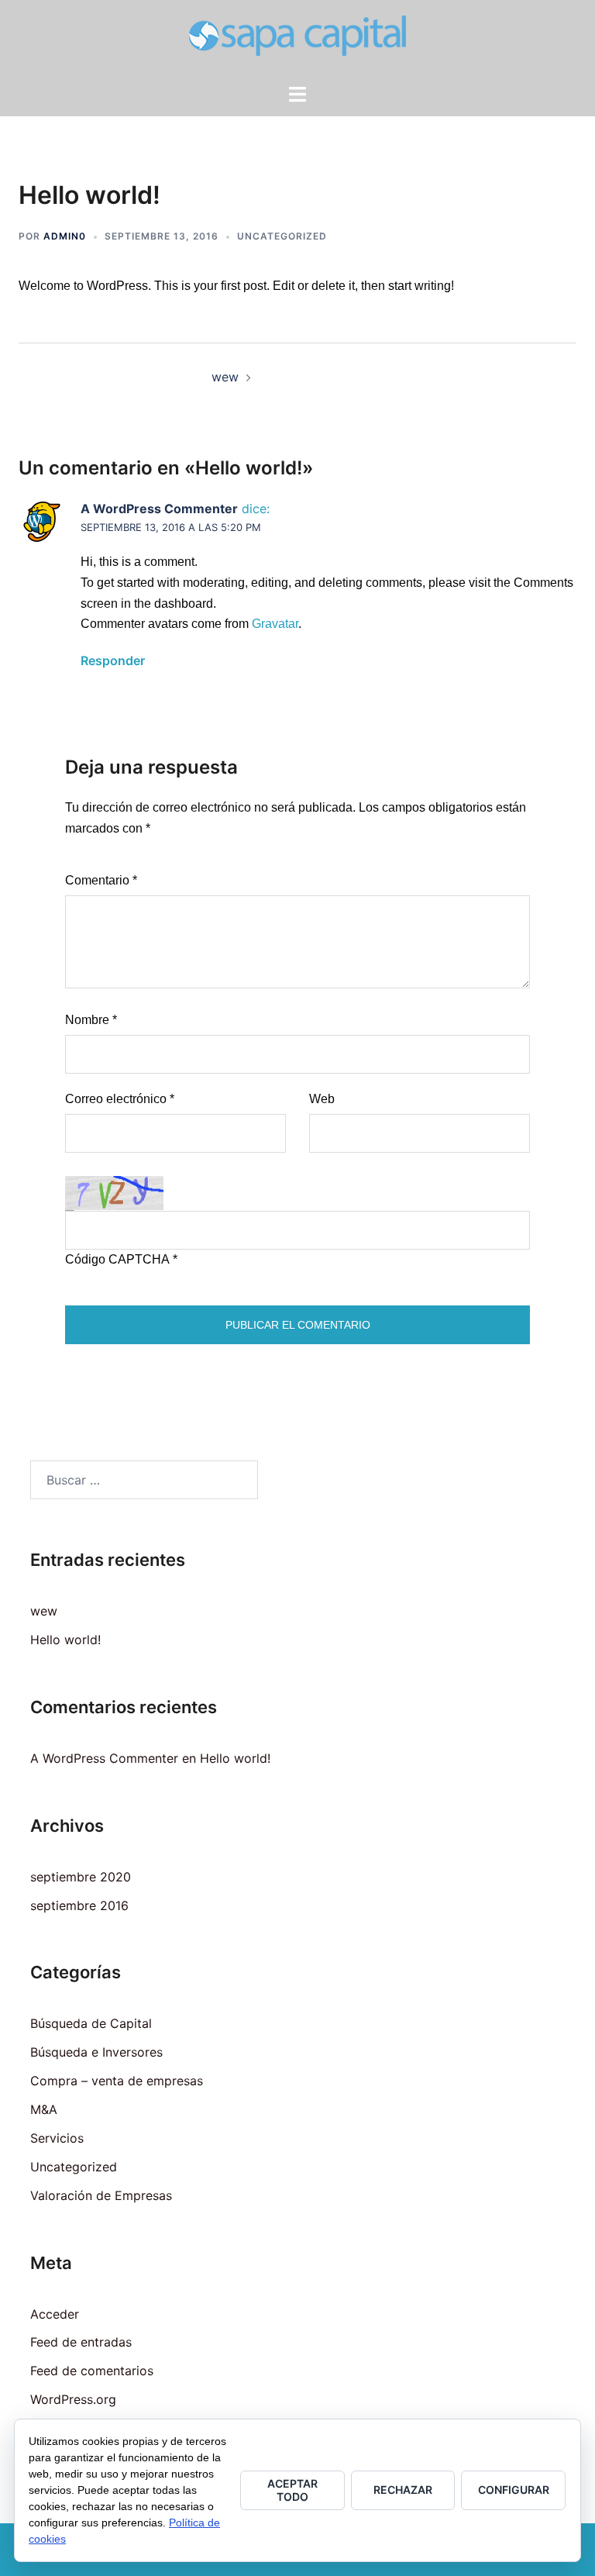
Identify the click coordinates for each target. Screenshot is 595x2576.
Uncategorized (282, 236)
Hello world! (65, 1640)
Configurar (514, 2490)
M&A (44, 2109)
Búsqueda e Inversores (96, 2052)
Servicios (57, 2138)
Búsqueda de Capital (91, 2023)
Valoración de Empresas (101, 2195)
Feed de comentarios (92, 2371)
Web (322, 1099)
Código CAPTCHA (117, 1259)
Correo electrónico (120, 1099)
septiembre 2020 (81, 1877)
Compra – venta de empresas (117, 2081)
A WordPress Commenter (159, 509)
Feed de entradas (81, 2342)
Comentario (101, 880)
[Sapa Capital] (297, 40)
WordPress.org (73, 2399)
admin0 (65, 236)
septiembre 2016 (79, 1905)
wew (225, 377)
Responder (113, 660)
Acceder (55, 2314)
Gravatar (275, 624)
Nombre (91, 1020)
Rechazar (403, 2490)
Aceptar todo (292, 2490)
